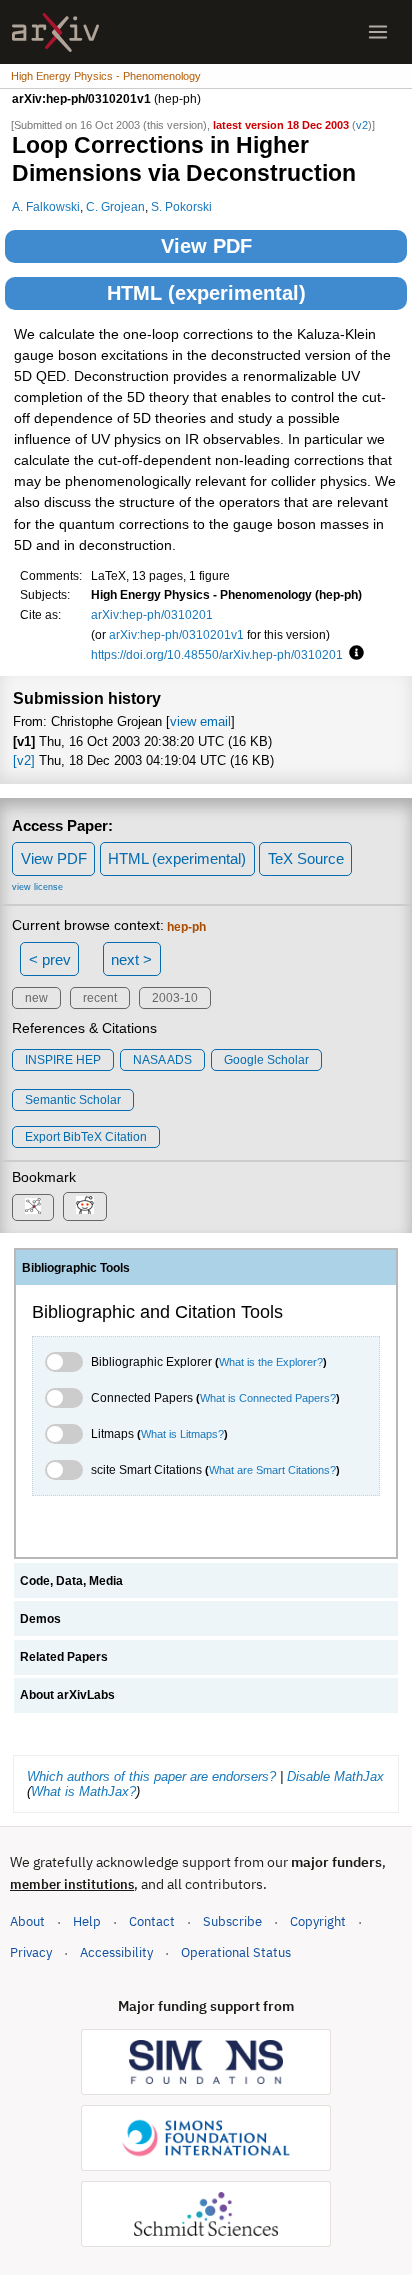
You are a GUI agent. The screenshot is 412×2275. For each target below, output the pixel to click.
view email (200, 721)
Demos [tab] (40, 1619)
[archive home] (55, 32)
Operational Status (236, 1952)
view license (37, 887)
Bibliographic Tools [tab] (76, 1268)
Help (87, 1921)
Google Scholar (266, 1060)
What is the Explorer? (271, 1362)
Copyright (318, 1921)
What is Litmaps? (182, 1434)
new (36, 998)
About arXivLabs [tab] (67, 1695)
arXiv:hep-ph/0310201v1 (176, 634)
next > (131, 959)
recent (100, 998)
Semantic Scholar (73, 1100)
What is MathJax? (83, 1791)
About (27, 1921)
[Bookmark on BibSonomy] (33, 1207)
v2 (362, 125)
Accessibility (116, 1952)
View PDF (206, 246)
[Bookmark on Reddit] (85, 1206)
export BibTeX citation (86, 1137)
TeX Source (306, 858)
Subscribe (232, 1921)
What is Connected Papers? (268, 1398)
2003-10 (175, 998)
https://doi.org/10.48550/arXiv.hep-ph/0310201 (217, 654)
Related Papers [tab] (64, 1657)
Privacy (31, 1952)
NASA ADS (162, 1060)
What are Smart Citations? (272, 1470)
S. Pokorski (181, 206)
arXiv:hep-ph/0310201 (152, 614)
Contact (152, 1921)
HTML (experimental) (206, 293)
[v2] (24, 760)
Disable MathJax (335, 1776)
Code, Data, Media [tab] (71, 1581)
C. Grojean (115, 206)
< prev (50, 959)
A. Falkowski (46, 206)
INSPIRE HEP (63, 1060)
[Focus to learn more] (353, 654)
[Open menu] (378, 32)
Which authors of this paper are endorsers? (151, 1776)
